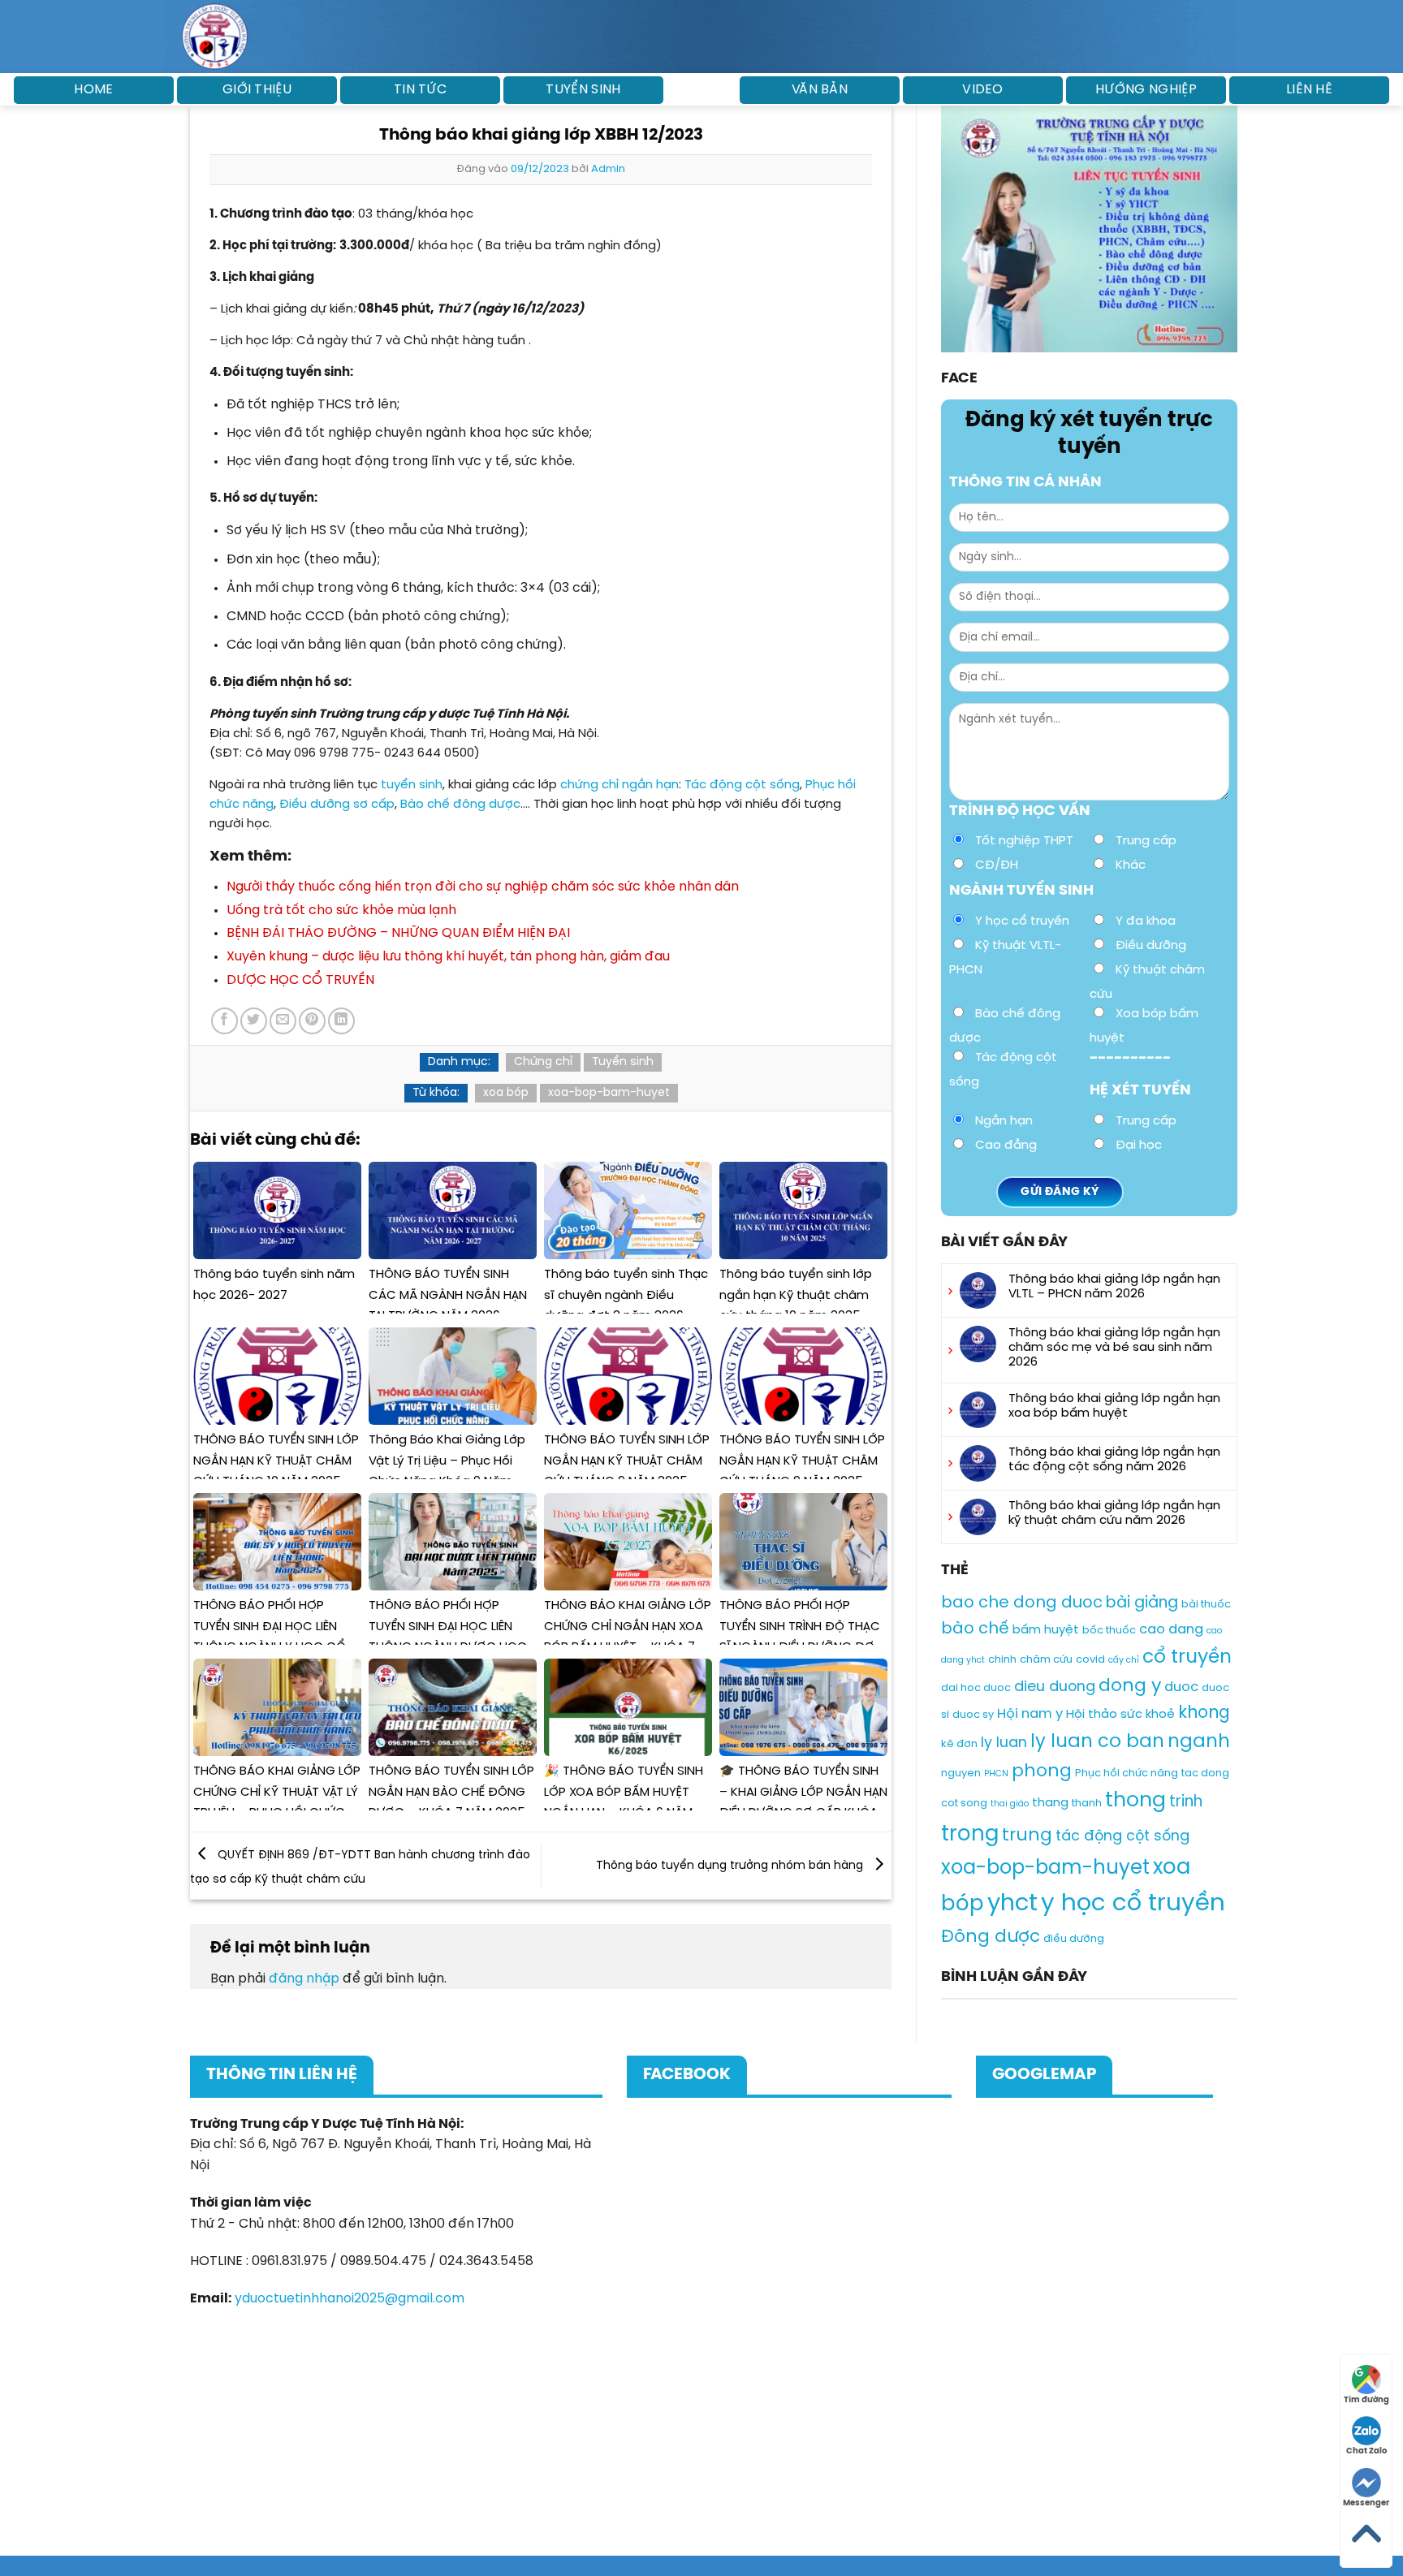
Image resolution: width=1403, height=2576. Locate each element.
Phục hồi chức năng (1127, 1773)
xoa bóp (506, 1093)
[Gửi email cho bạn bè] (283, 1021)
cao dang (1171, 1630)
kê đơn (959, 1744)
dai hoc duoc (976, 1688)
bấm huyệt (1046, 1630)
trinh (1186, 1802)
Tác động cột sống (742, 785)
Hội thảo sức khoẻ (1120, 1715)
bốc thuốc (1109, 1631)
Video (983, 90)
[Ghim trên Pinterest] (312, 1021)
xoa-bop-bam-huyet (609, 1093)
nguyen (961, 1773)
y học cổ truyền (1133, 1904)
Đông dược (991, 1937)
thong (1135, 1801)
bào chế (975, 1629)
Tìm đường (1366, 2400)
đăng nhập (304, 1979)
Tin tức (420, 90)
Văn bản (820, 90)
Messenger (1366, 2503)
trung (1027, 1836)
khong (1204, 1713)
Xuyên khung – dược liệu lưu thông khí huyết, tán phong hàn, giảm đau (448, 957)
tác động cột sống (1122, 1836)
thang (1050, 1803)
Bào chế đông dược (460, 805)
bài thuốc (1206, 1605)
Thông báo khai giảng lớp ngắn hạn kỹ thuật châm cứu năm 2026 (1114, 1513)
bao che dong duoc (1022, 1603)
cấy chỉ (1124, 1660)
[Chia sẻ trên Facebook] (224, 1021)
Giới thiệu (257, 90)
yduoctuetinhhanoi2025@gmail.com (350, 2299)
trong (970, 1834)
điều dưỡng (1074, 1939)
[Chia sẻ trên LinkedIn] (341, 1021)
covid (1090, 1660)
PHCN (996, 1774)
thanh (1087, 1804)
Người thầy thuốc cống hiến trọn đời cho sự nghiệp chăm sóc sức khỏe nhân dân (483, 887)
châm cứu (1046, 1660)
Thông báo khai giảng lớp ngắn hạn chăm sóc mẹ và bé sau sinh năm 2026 (1114, 1348)
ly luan (1004, 1743)
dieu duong (1055, 1687)
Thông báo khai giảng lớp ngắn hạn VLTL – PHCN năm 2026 (1114, 1287)
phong (1042, 1771)
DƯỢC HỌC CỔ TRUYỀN (300, 980)
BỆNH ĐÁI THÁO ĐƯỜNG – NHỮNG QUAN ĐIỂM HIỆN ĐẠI (398, 933)
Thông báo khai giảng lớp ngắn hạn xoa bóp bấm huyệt (1114, 1406)
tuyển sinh (412, 785)
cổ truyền (1187, 1657)
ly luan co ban (1097, 1742)
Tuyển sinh (583, 90)
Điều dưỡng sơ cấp (337, 805)
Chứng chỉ (543, 1062)
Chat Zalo (1366, 2451)
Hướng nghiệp (1146, 90)
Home (93, 90)
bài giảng (1142, 1603)
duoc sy (973, 1715)
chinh (1002, 1660)
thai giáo (1010, 1804)
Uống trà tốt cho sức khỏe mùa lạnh (341, 910)
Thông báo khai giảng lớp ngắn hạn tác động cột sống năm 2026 (1114, 1460)
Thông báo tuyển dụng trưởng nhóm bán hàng (731, 1866)
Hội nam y (1030, 1714)
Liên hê (1309, 90)
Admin (608, 169)
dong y (1130, 1686)
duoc (1181, 1687)
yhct (1012, 1904)
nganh (1199, 1742)
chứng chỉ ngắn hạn (619, 785)
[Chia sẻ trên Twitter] (254, 1021)
